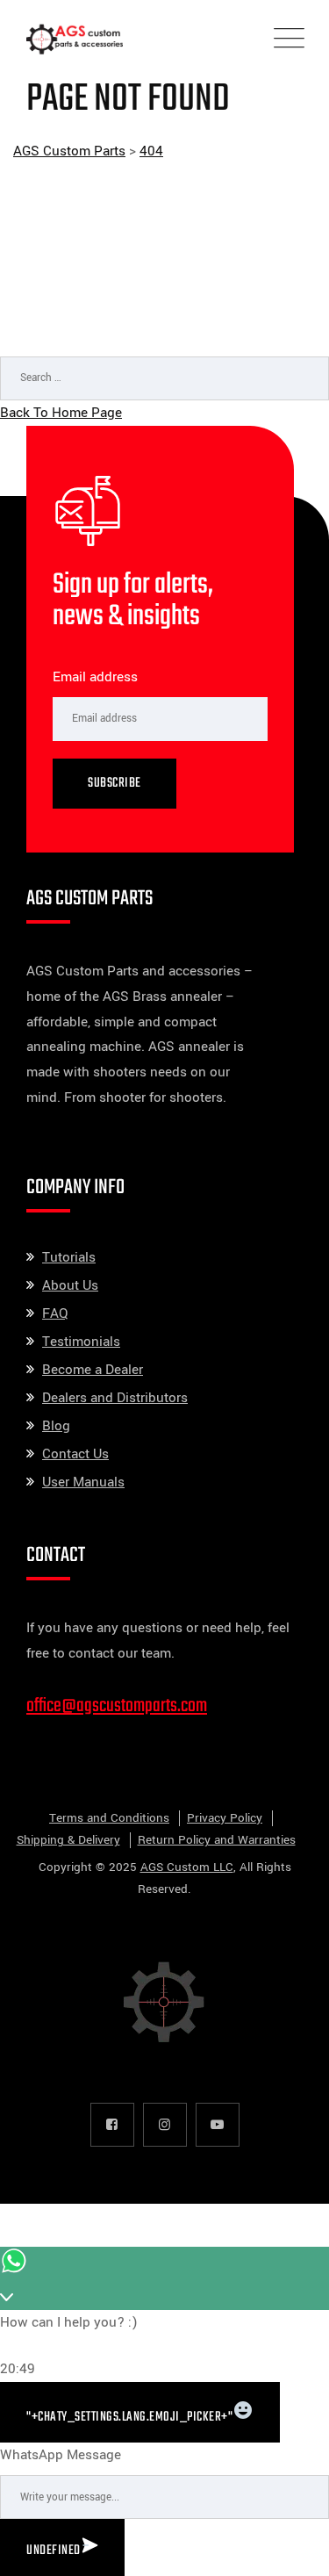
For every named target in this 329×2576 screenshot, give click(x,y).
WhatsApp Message (61, 2455)
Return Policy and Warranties (217, 1840)
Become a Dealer (93, 1370)
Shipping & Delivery (68, 1840)
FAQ (55, 1313)
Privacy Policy (225, 1818)
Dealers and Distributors (115, 1398)
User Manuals (83, 1482)
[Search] (298, 426)
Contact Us (75, 1454)
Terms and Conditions (109, 1818)
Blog (56, 1426)
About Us (70, 1285)
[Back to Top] (292, 2547)
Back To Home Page (61, 413)
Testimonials (81, 1342)
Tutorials (69, 1257)
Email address (95, 677)
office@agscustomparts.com (117, 1706)
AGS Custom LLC (187, 1867)
